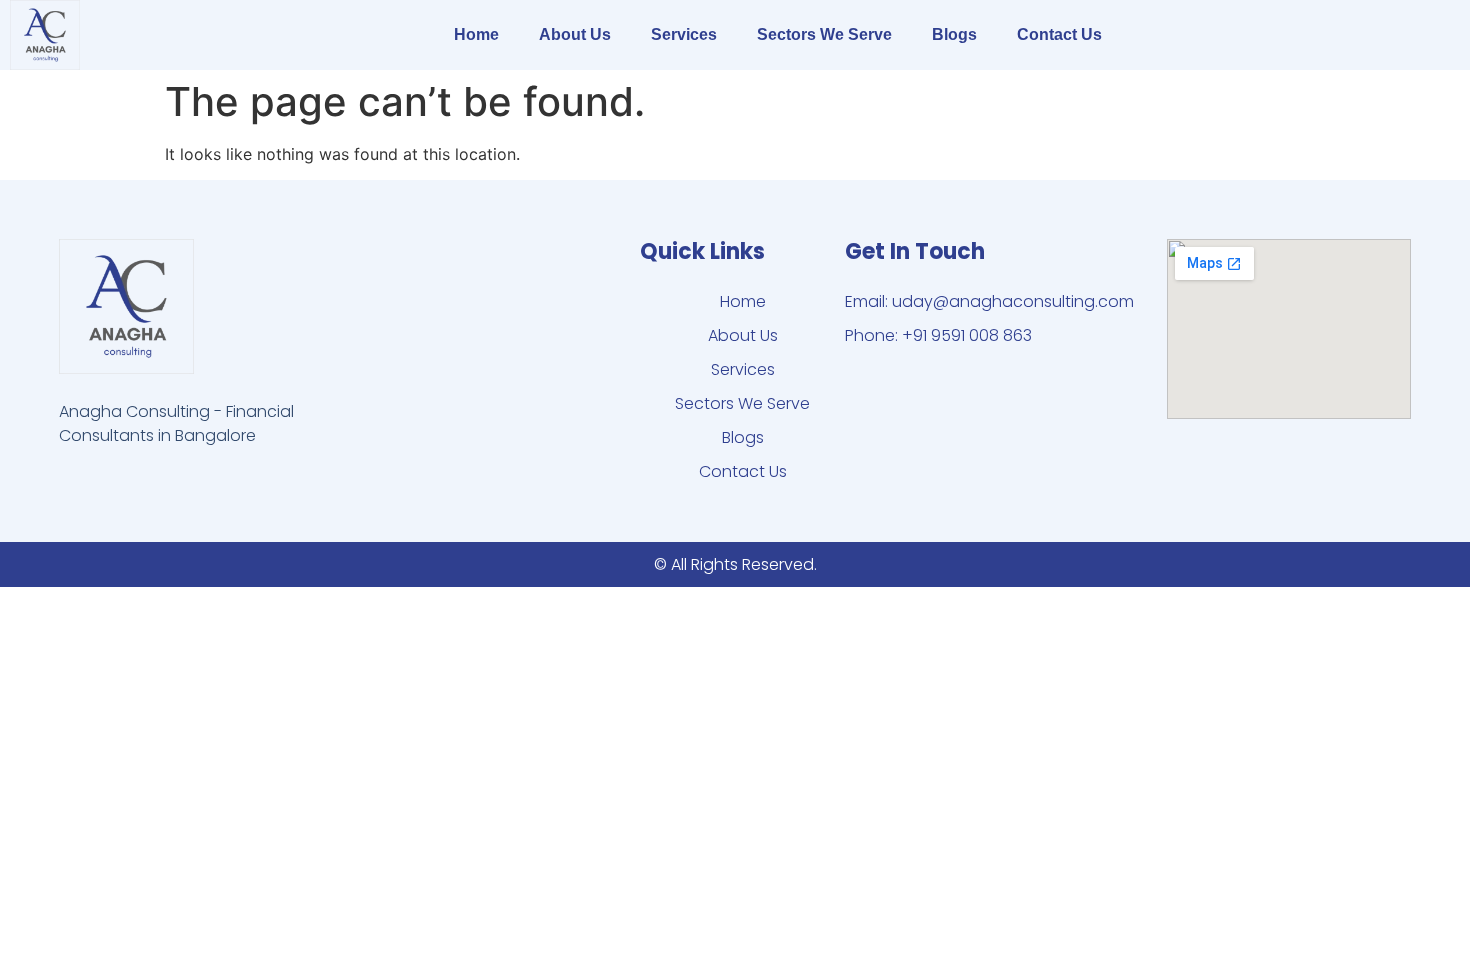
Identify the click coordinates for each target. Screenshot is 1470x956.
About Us (575, 34)
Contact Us (1059, 34)
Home (476, 34)
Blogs (954, 34)
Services (684, 34)
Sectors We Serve (824, 34)
